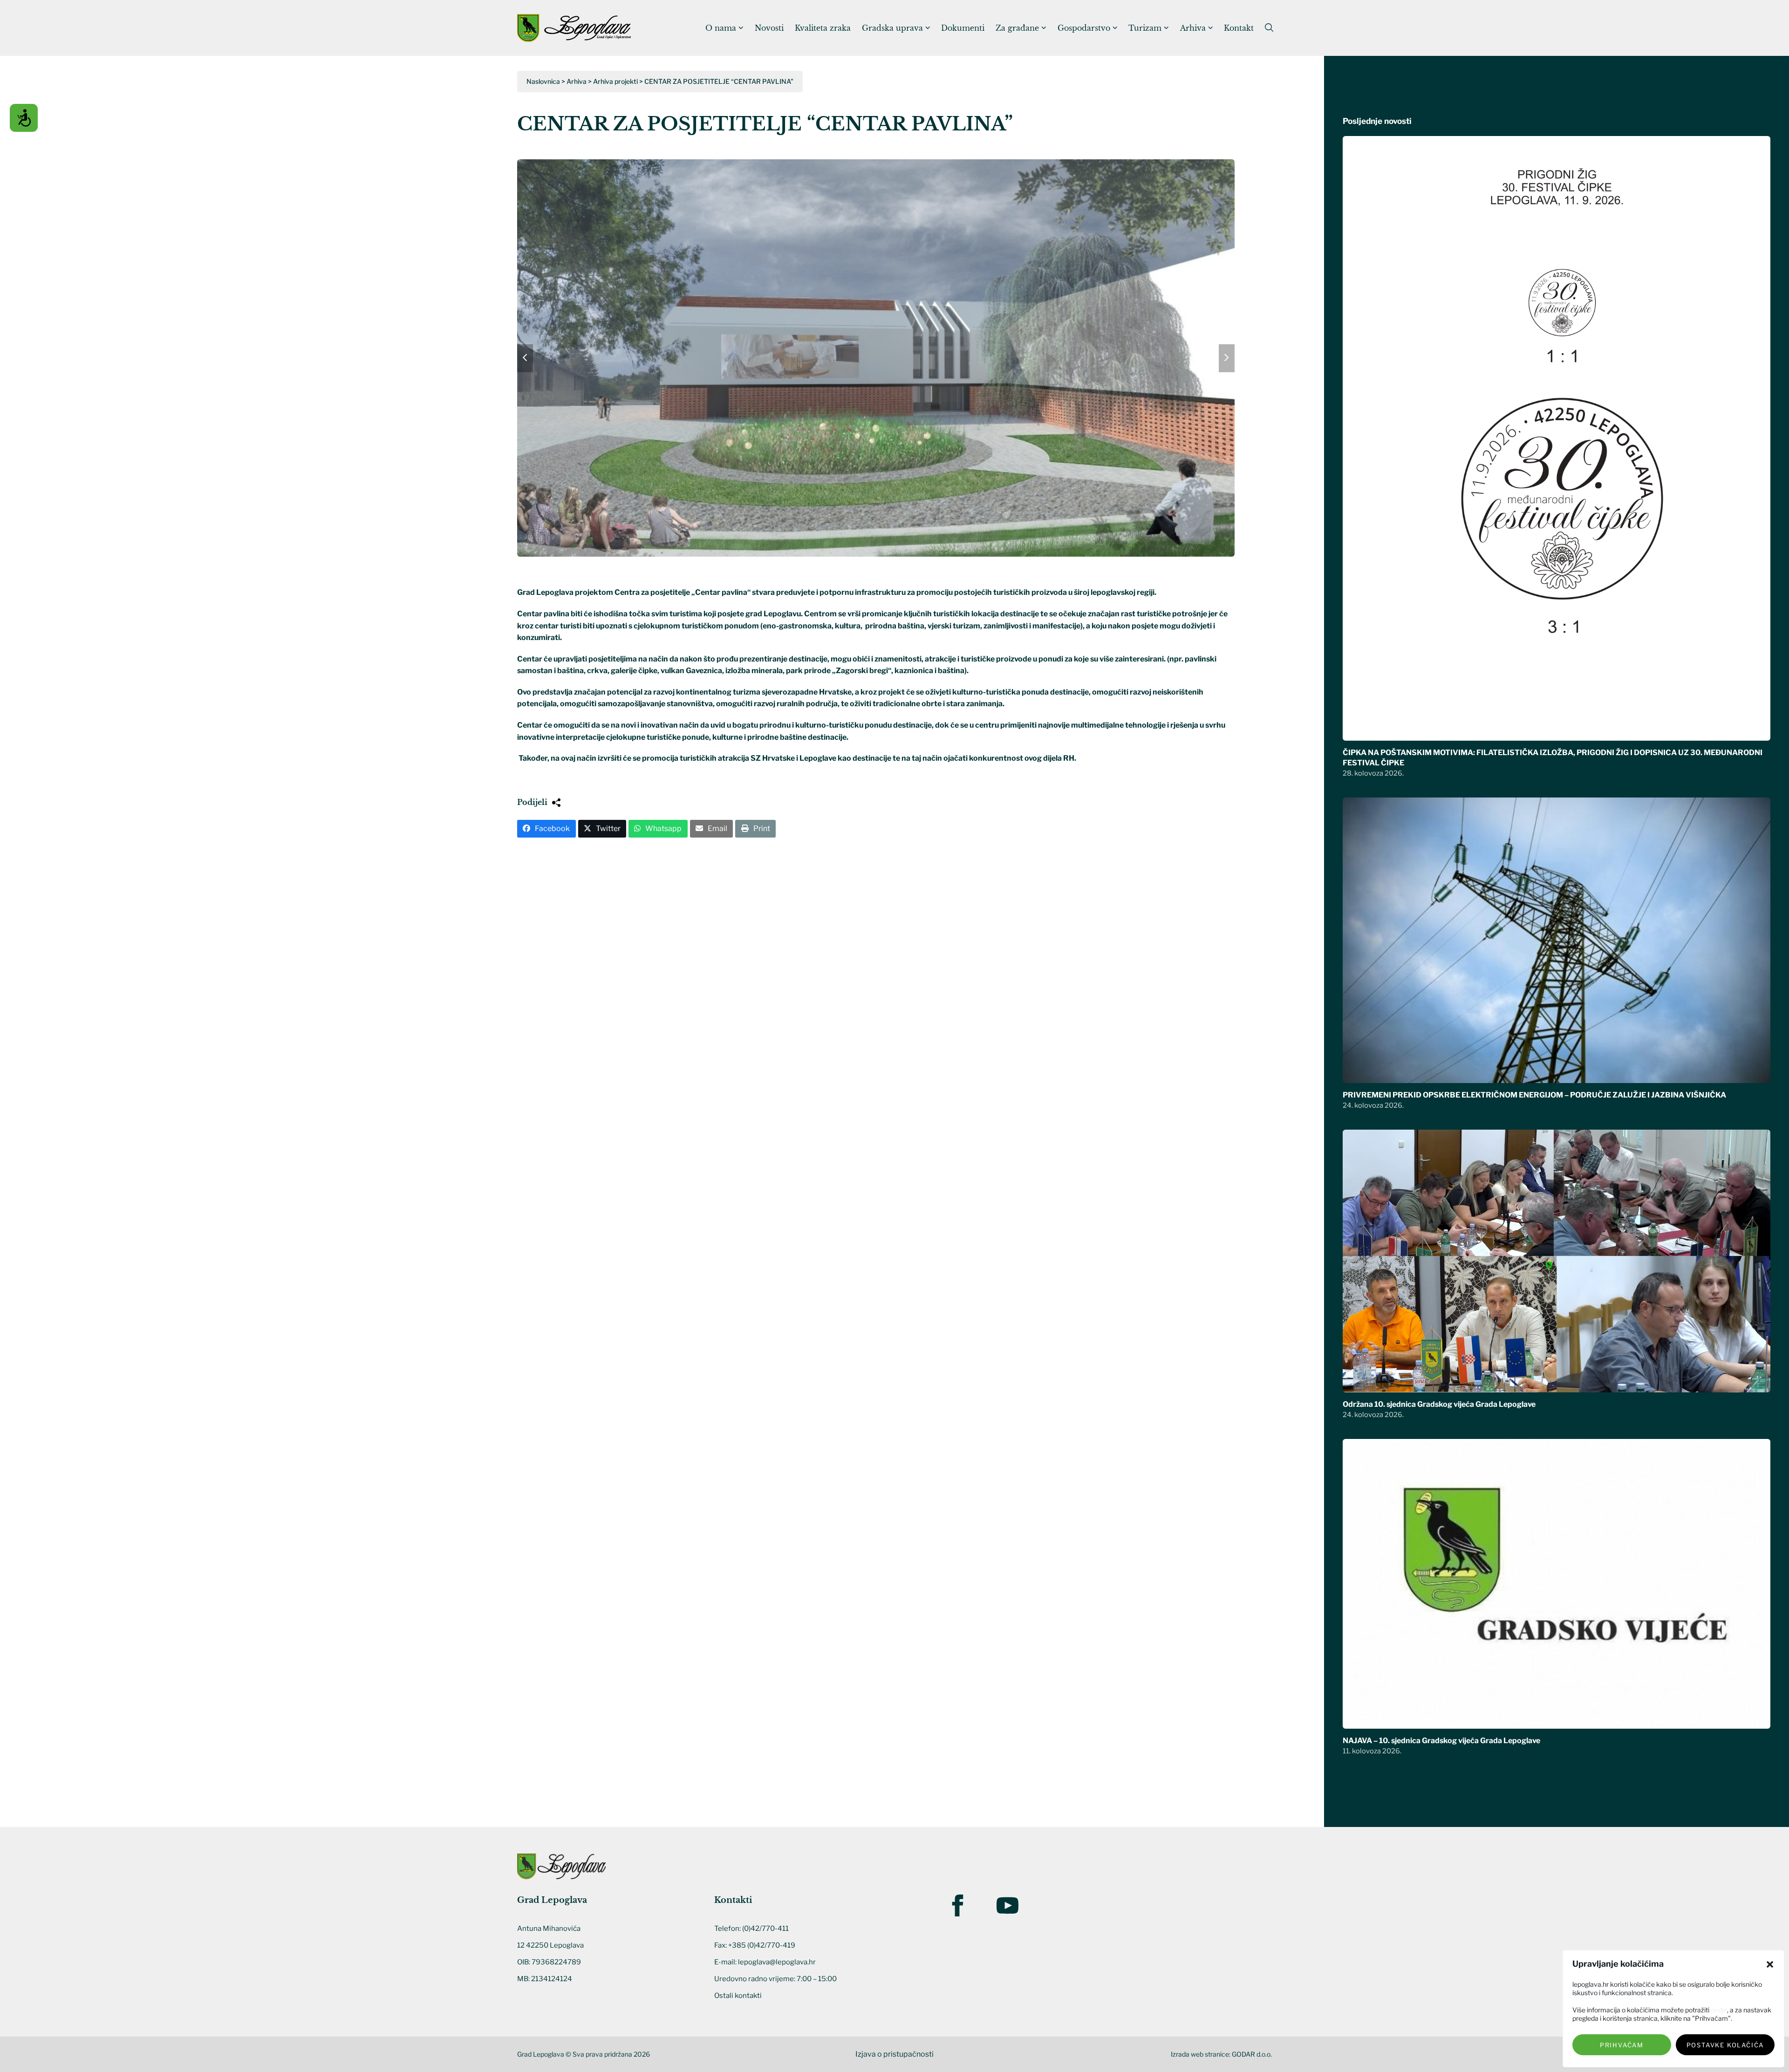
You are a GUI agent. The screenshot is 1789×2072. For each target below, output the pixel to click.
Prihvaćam (1622, 2045)
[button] (1770, 1964)
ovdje (1719, 2010)
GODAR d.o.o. (1252, 2054)
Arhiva (577, 81)
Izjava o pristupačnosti (894, 2054)
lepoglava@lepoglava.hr (777, 1962)
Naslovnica (543, 81)
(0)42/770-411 (765, 1929)
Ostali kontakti (738, 1996)
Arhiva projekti (615, 81)
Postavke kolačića (1725, 2045)
